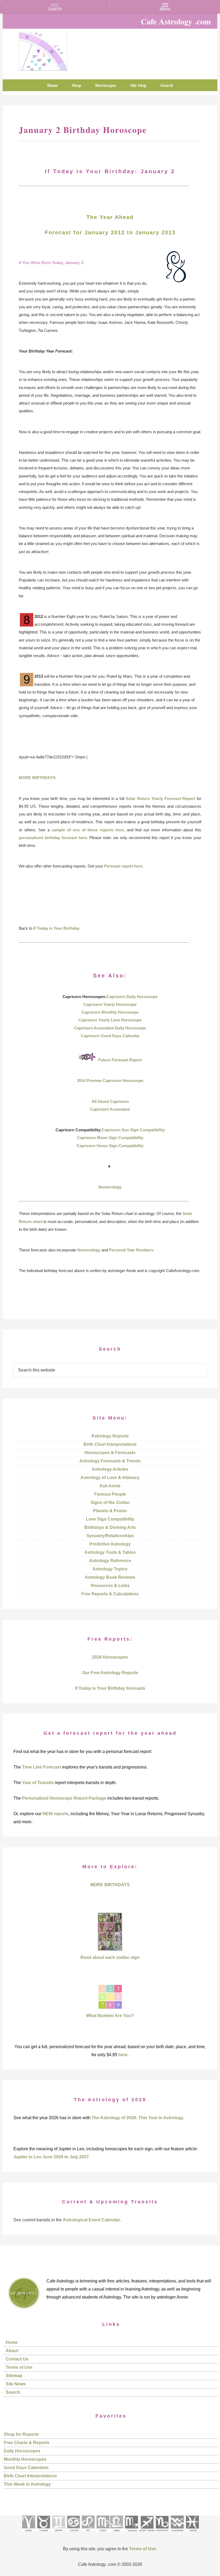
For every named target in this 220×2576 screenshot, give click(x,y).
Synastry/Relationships (110, 1536)
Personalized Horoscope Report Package (64, 1798)
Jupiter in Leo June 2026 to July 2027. (52, 2157)
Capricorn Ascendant (110, 1109)
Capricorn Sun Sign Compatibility (133, 1130)
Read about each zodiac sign (110, 1957)
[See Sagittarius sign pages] (147, 2533)
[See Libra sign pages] (116, 2533)
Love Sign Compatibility (110, 1519)
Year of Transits (38, 1783)
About (12, 2351)
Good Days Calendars (26, 2468)
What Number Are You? (110, 2016)
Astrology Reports (110, 1436)
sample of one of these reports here (88, 830)
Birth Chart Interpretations (110, 1444)
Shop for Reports (21, 2434)
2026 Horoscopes (110, 1657)
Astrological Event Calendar (91, 2220)
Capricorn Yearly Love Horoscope (110, 1020)
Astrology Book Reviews (110, 1577)
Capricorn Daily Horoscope (132, 997)
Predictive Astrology (110, 1544)
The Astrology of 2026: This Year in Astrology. (138, 2118)
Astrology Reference (110, 1561)
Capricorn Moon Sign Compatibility (110, 1138)
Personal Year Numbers (131, 1250)
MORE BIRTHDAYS (37, 778)
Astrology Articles (110, 1469)
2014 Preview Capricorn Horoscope (110, 1081)
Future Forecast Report (120, 1060)
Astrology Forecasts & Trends (110, 1461)
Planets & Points (110, 1511)
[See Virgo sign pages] (103, 2533)
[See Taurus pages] (43, 2533)
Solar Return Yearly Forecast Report (160, 798)
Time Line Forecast (41, 1767)
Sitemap (14, 2376)
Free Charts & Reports (27, 2443)
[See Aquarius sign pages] (177, 2533)
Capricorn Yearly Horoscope (110, 1004)
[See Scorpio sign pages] (131, 2533)
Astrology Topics (110, 1569)
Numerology (110, 1187)
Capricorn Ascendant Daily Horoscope (110, 1028)
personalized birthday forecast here (53, 838)
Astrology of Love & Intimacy (110, 1478)
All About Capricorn (110, 1101)
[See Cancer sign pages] (73, 2533)
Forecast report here (123, 866)
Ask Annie (110, 1486)
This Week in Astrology (27, 2484)
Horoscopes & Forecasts (110, 1453)
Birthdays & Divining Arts (110, 1527)
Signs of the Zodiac (110, 1502)
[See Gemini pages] (58, 2533)
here (123, 2055)
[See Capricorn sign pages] (162, 2533)
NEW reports (55, 1814)
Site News (16, 2384)
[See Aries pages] (28, 2533)
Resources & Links (110, 1586)
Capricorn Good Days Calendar (110, 1036)
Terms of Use (19, 2367)
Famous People (110, 1494)
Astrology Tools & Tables (110, 1552)
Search (13, 2392)
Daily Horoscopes (22, 2451)
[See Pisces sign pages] (192, 2533)
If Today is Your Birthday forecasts (110, 1688)
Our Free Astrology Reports (110, 1673)
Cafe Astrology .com (43, 50)
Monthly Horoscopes (25, 2459)
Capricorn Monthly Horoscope (110, 1012)
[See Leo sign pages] (88, 2533)
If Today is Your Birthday (56, 928)
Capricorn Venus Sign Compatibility (110, 1146)
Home (12, 2342)
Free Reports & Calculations (110, 1594)
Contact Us (17, 2359)
